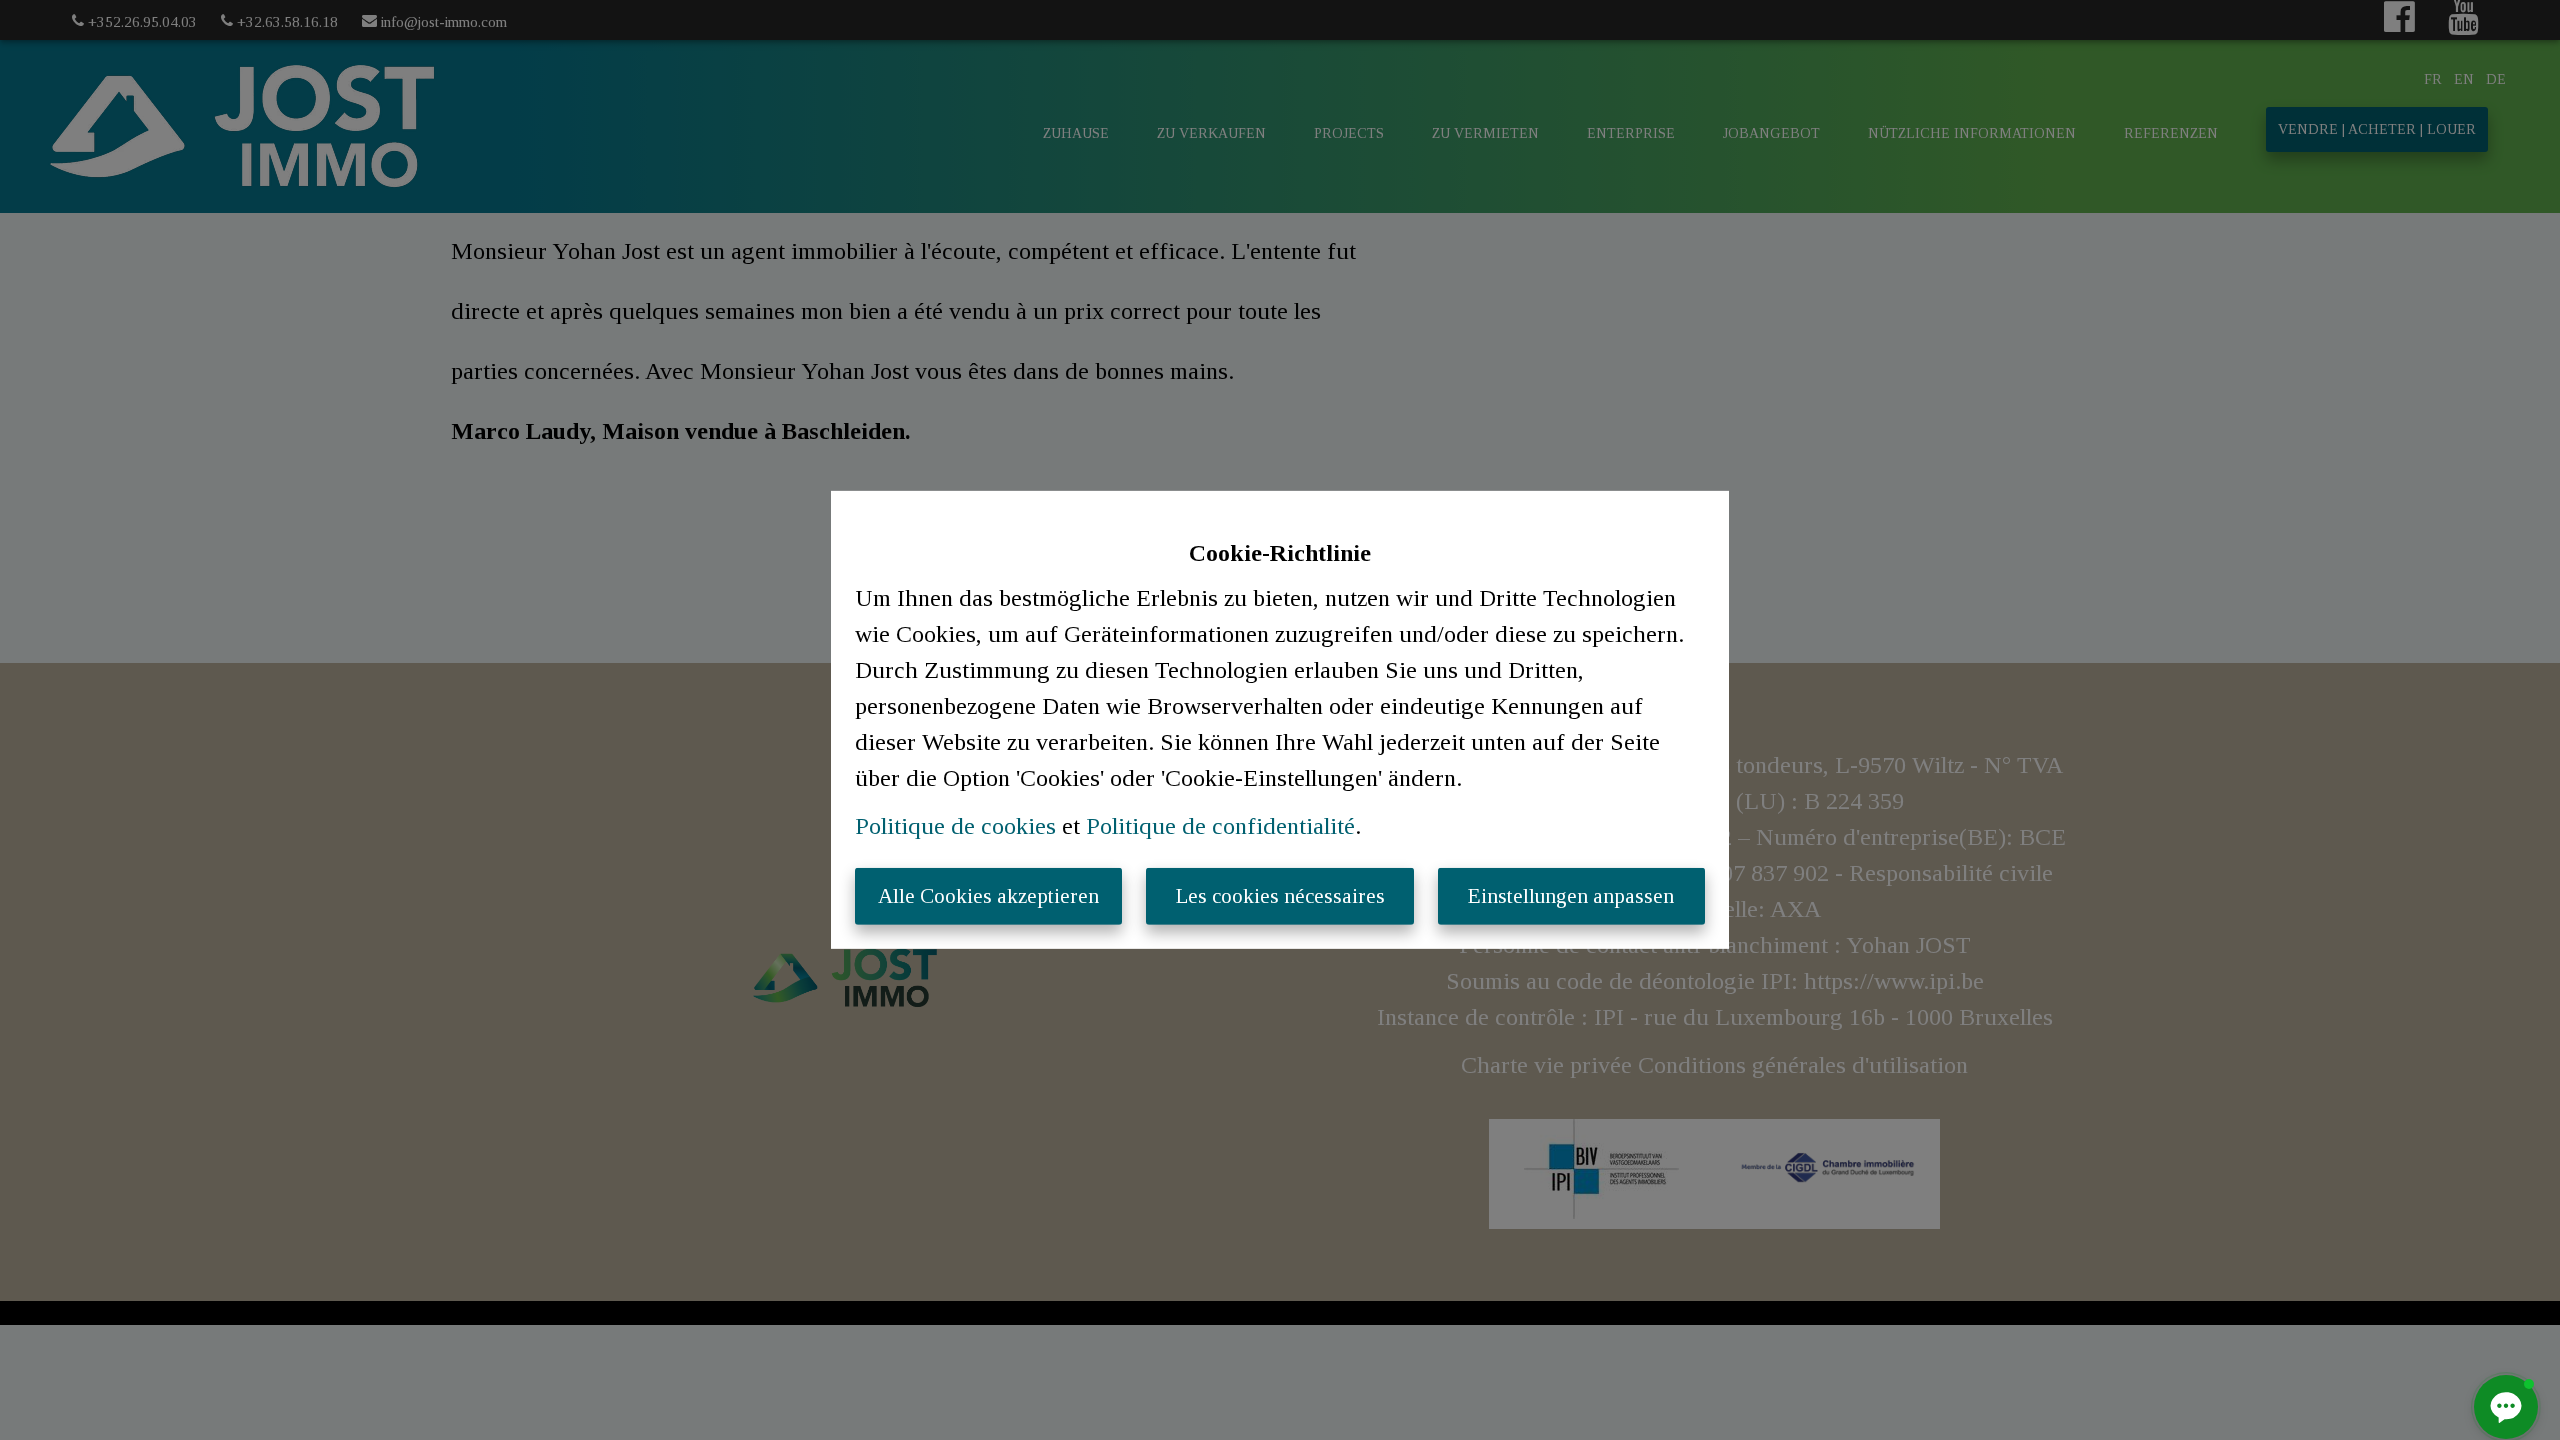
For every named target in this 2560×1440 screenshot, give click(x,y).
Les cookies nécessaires (1280, 896)
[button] (2506, 1407)
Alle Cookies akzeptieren (988, 896)
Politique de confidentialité (1220, 826)
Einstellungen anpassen (1571, 896)
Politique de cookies (955, 826)
